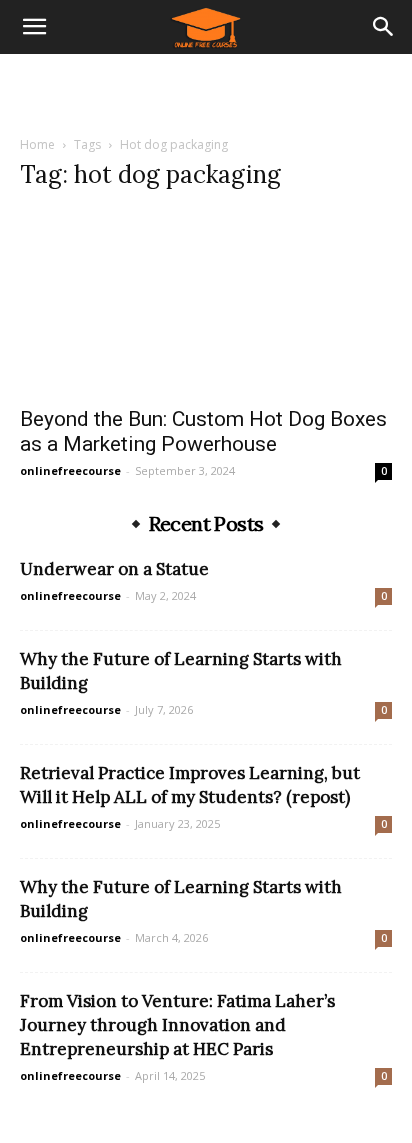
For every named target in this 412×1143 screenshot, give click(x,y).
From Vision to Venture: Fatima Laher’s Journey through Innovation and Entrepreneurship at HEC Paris (177, 1025)
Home (37, 144)
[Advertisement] (206, 89)
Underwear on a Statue (114, 569)
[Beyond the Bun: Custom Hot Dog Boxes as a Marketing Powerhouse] (206, 302)
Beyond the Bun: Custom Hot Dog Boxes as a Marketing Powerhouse (203, 431)
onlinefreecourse (70, 470)
